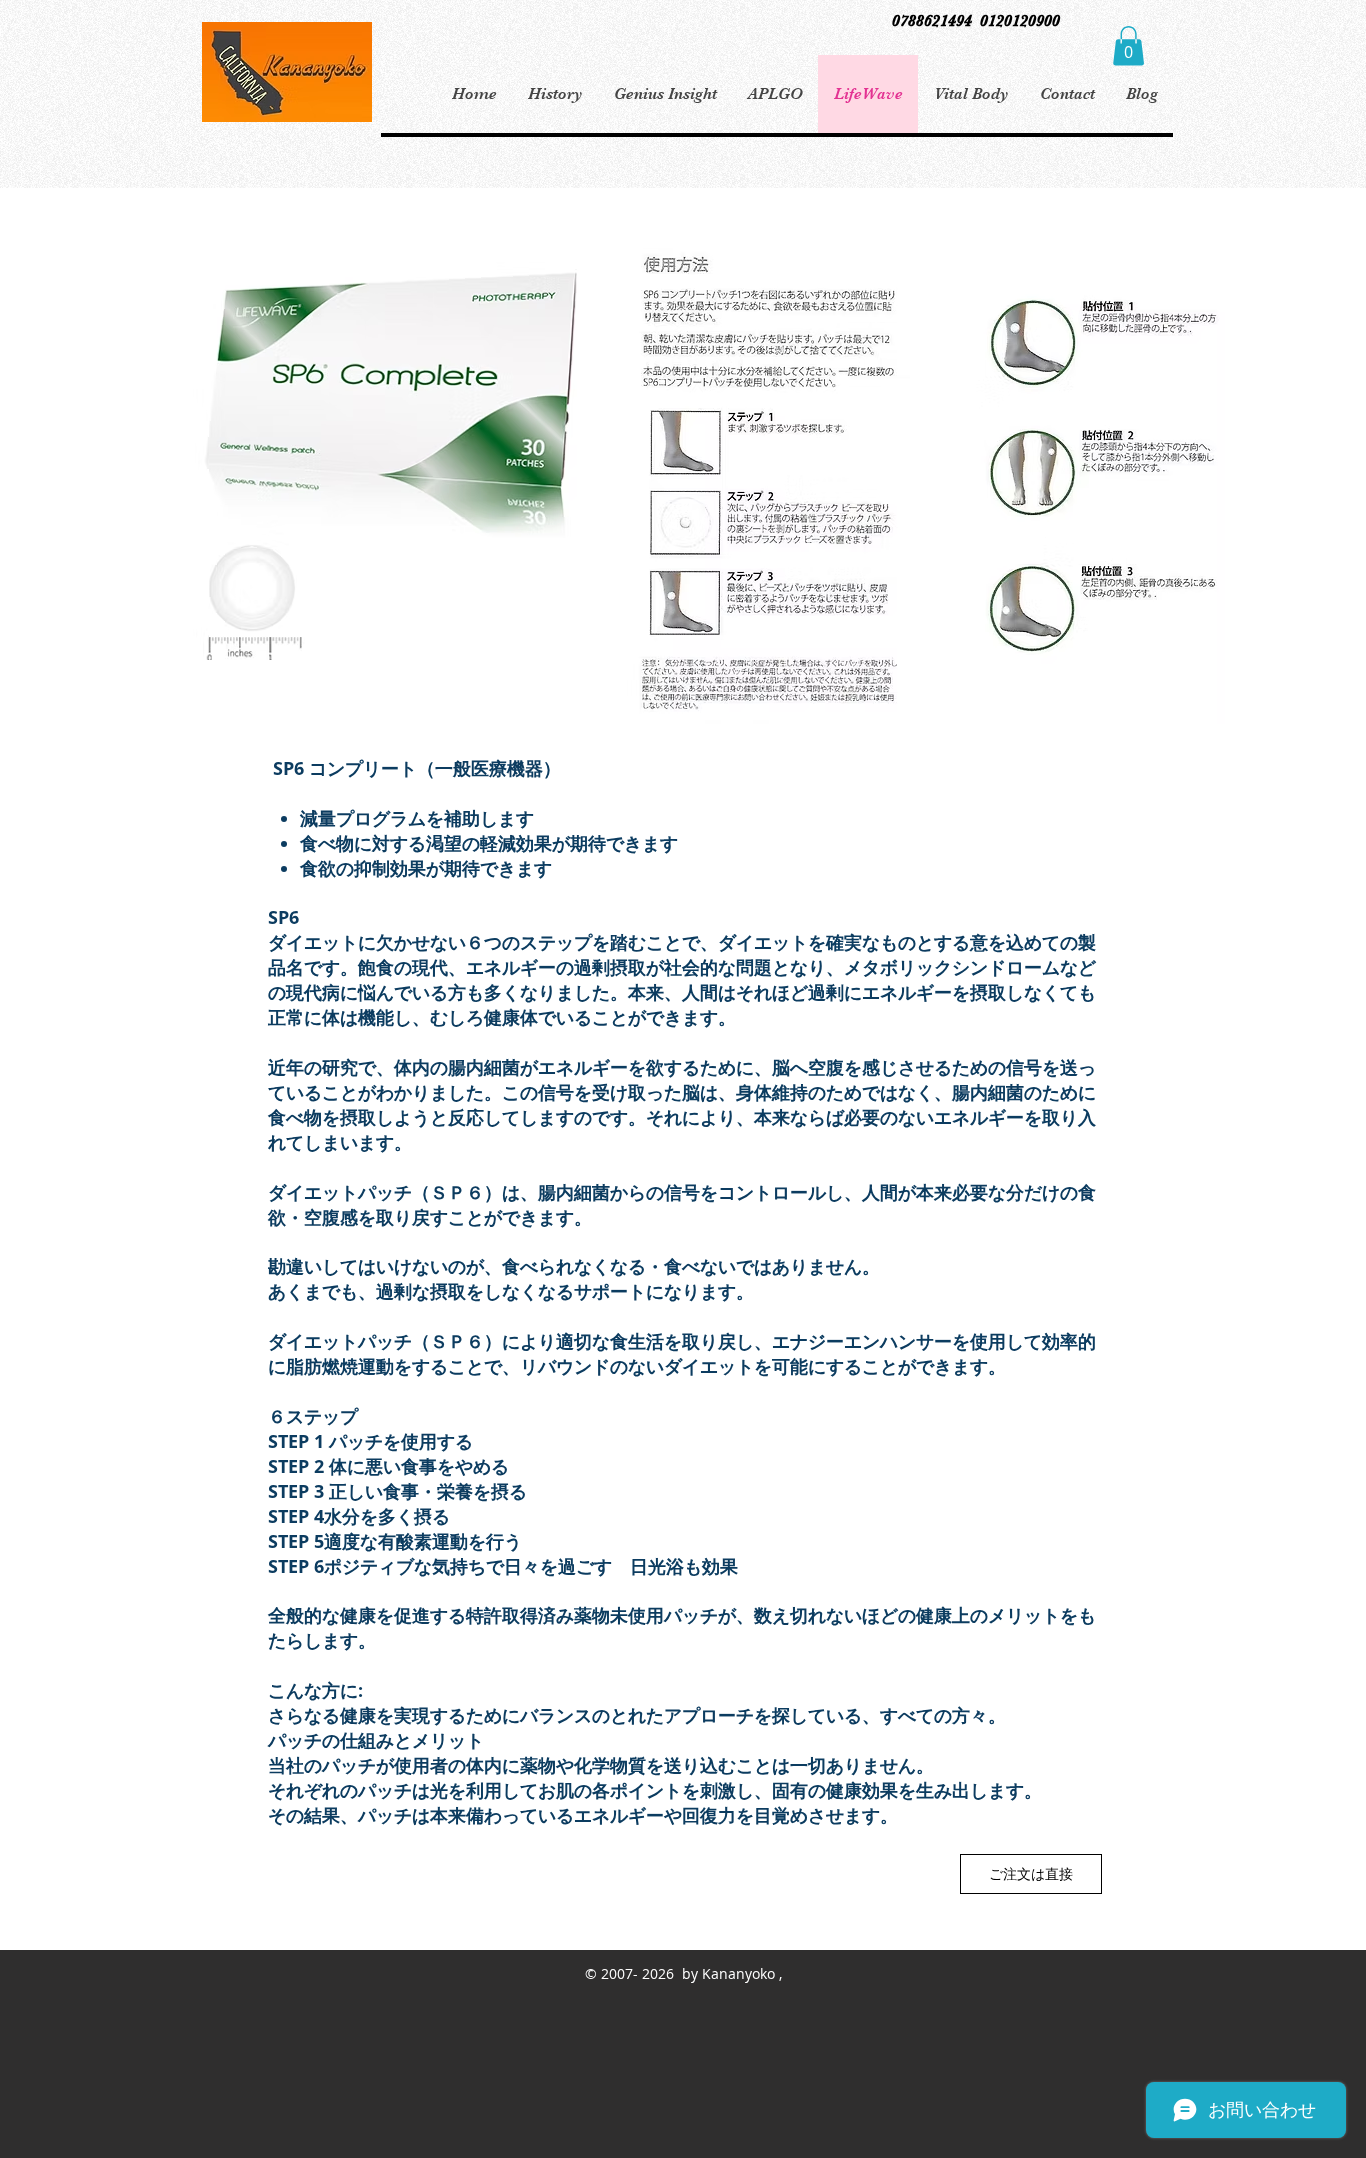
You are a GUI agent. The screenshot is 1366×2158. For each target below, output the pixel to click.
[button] (1128, 45)
